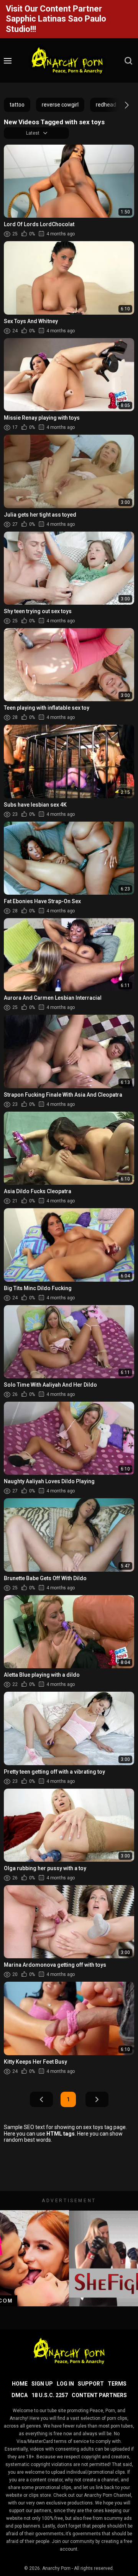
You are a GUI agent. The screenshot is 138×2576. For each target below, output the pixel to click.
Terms (117, 2384)
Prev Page (41, 2099)
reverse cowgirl (60, 105)
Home (20, 2384)
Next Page (97, 2099)
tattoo (17, 105)
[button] (120, 105)
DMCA (20, 2395)
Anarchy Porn (56, 2568)
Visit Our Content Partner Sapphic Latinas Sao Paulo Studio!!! (56, 19)
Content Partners (99, 2395)
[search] (128, 61)
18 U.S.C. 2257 (50, 2395)
